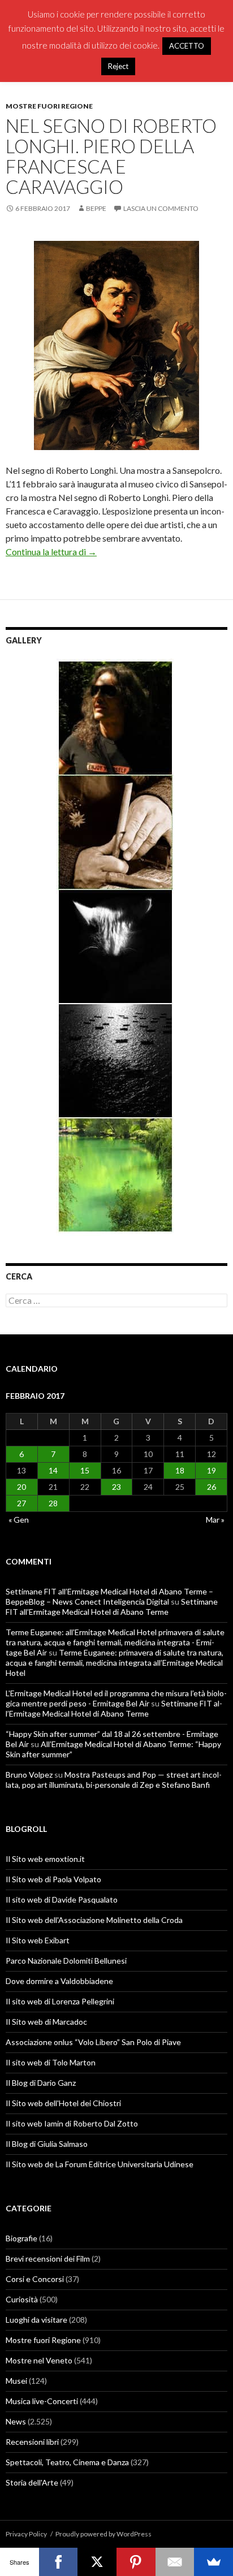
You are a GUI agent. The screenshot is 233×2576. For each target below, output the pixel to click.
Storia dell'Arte (32, 2482)
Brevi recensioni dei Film (48, 2259)
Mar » (215, 1520)
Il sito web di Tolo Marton (51, 2062)
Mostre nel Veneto (39, 2360)
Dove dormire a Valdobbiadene (59, 1981)
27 (21, 1503)
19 (212, 1470)
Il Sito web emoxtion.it (45, 1859)
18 (180, 1470)
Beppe (96, 208)
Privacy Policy (26, 2534)
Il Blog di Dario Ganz (41, 2083)
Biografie (21, 2238)
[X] (97, 2562)
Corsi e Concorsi (35, 2279)
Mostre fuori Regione (49, 106)
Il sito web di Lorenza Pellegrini (60, 2001)
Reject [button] (118, 66)
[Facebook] (59, 2562)
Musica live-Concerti (42, 2401)
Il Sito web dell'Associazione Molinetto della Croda (94, 1920)
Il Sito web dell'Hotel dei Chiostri (63, 2103)
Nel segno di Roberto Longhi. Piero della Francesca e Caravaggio (111, 156)
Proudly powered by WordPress (103, 2534)
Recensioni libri (32, 2442)
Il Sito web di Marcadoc (46, 2022)
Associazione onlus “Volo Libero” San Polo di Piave (93, 2042)
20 (21, 1487)
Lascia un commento (161, 208)
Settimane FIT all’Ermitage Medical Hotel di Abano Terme (112, 1607)
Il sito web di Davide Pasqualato (62, 1899)
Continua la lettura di (51, 552)
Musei (16, 2381)
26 (212, 1487)
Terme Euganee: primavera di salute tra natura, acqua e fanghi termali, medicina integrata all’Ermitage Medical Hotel (115, 1663)
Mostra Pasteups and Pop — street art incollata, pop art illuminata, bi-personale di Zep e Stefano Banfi (114, 1780)
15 (85, 1470)
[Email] (175, 2562)
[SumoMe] (213, 2562)
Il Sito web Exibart (38, 1940)
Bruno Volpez (29, 1775)
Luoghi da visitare (36, 2320)
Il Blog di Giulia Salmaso (47, 2144)
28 (53, 1503)
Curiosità (22, 2299)
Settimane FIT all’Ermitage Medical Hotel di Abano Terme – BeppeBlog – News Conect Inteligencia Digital (109, 1596)
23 (116, 1487)
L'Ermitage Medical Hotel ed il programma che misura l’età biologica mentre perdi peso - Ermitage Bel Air (116, 1698)
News (16, 2421)
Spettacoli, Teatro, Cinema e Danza (67, 2462)
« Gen (19, 1520)
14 (53, 1470)
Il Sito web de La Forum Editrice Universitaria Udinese (100, 2164)
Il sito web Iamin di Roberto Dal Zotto (72, 2123)
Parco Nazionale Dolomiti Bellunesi (66, 1961)
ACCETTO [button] (187, 46)
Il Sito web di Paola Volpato (53, 1879)
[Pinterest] (136, 2562)
